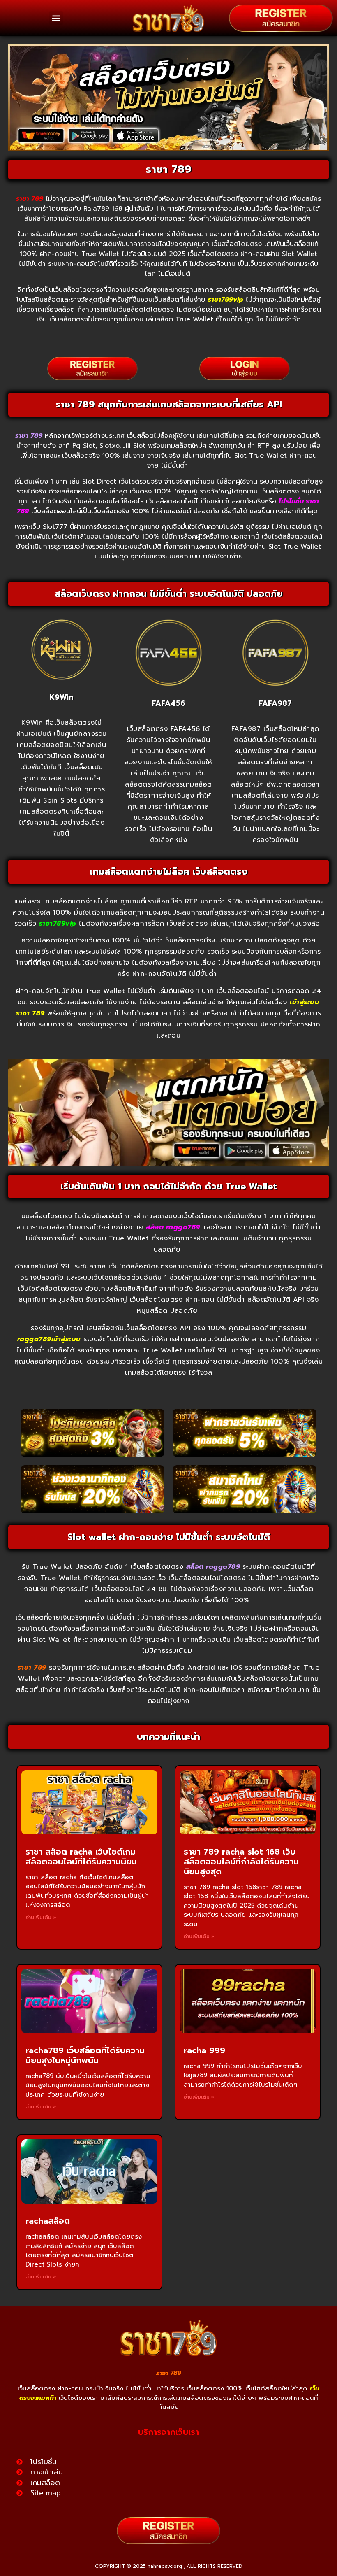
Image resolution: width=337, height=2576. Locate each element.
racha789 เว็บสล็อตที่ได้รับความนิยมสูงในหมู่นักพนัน (85, 2055)
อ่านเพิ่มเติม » (41, 1917)
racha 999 (204, 2050)
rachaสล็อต (48, 2221)
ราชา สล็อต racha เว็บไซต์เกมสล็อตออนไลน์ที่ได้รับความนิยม (81, 1857)
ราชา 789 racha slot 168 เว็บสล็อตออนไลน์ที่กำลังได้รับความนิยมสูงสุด (241, 1862)
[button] (56, 18)
